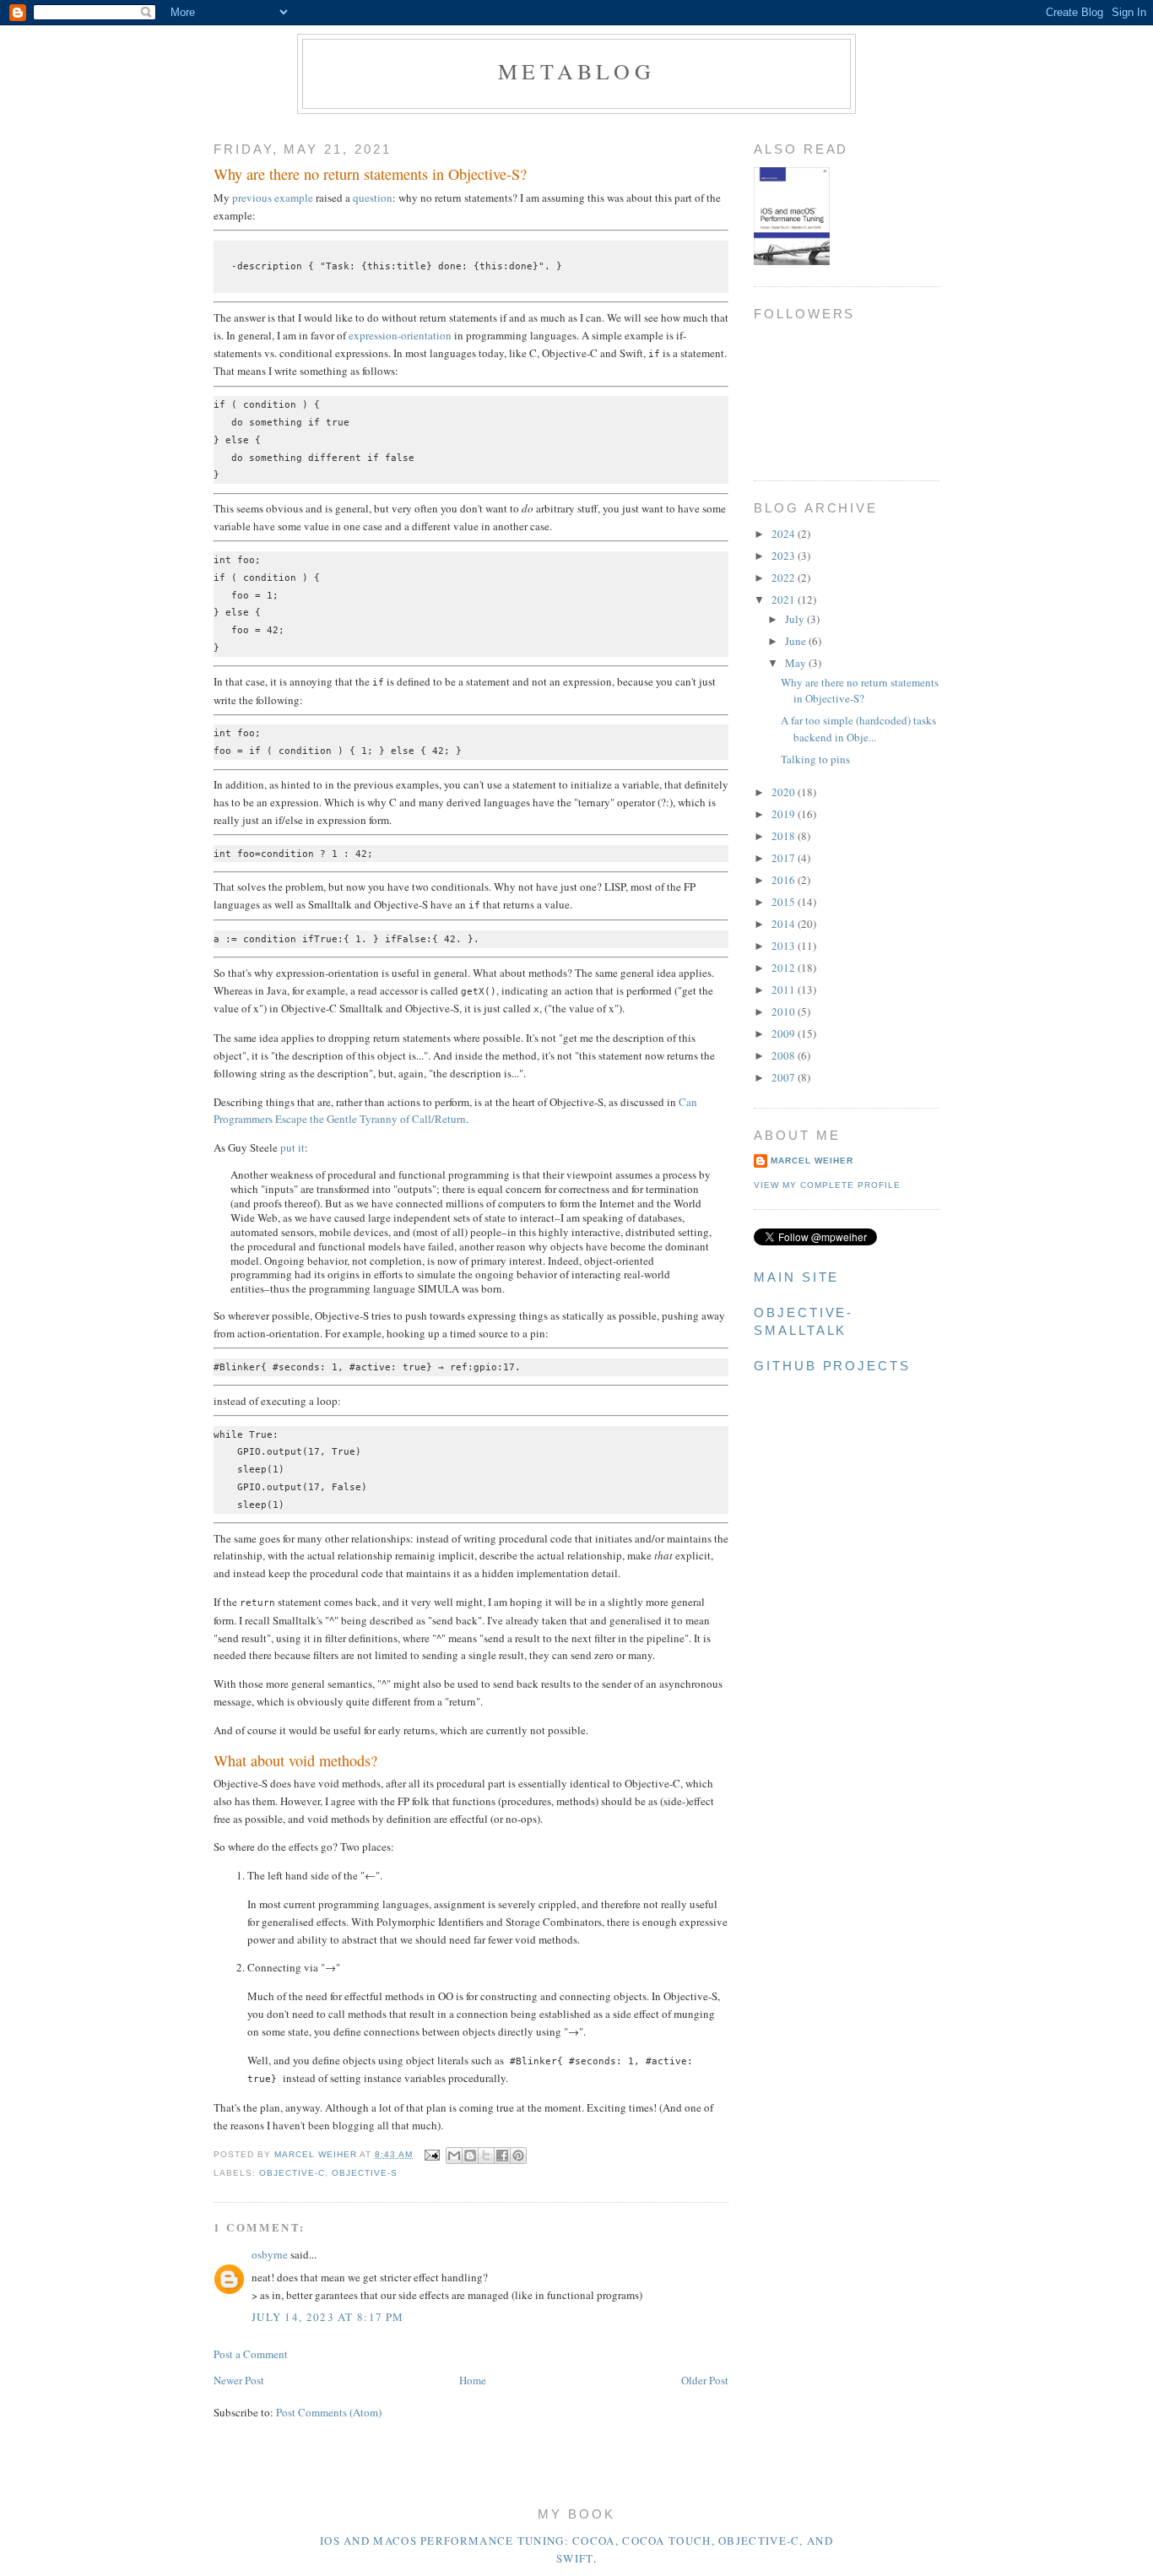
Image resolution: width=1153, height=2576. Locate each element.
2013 (785, 946)
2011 (785, 990)
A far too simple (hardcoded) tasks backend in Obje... (858, 729)
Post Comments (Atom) (329, 2412)
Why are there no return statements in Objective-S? (860, 691)
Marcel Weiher (812, 1161)
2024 (785, 534)
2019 (785, 814)
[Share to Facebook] (502, 2156)
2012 (785, 968)
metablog (576, 71)
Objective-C (292, 2173)
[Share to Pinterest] (518, 2156)
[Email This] (454, 2156)
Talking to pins (815, 759)
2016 (785, 880)
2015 (785, 902)
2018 (785, 836)
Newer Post (239, 2380)
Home (473, 2380)
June (797, 641)
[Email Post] (432, 2154)
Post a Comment (251, 2354)
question (373, 198)
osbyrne (270, 2254)
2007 (785, 1077)
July (796, 619)
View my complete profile (827, 1185)
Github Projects (832, 1366)
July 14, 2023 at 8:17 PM (327, 2317)
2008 (785, 1055)
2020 (785, 792)
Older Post (705, 2380)
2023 (785, 556)
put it (292, 1147)
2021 (785, 599)
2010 (785, 1011)
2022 (785, 578)
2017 (785, 858)
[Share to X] (486, 2156)
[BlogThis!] (470, 2156)
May (797, 663)
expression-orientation (400, 335)
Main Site (796, 1277)
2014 (785, 924)
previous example (273, 198)
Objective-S (365, 2173)
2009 (785, 1033)
